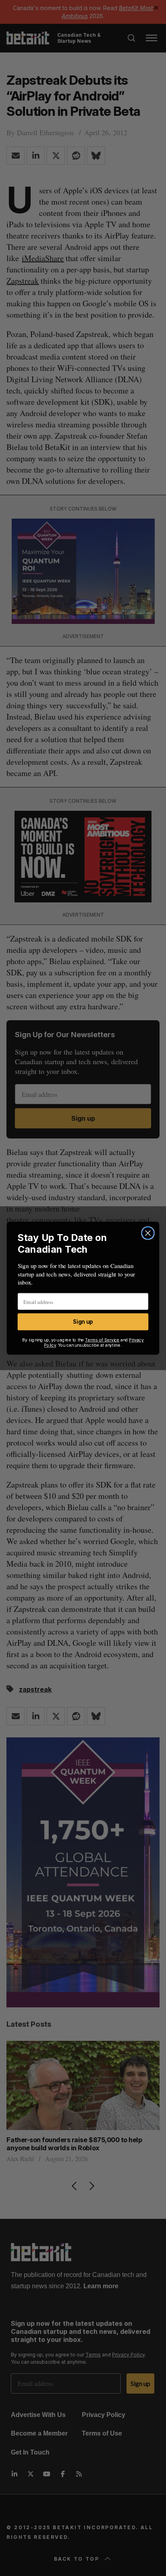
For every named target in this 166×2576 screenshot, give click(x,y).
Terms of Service (102, 1340)
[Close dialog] (148, 1233)
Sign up (83, 1321)
